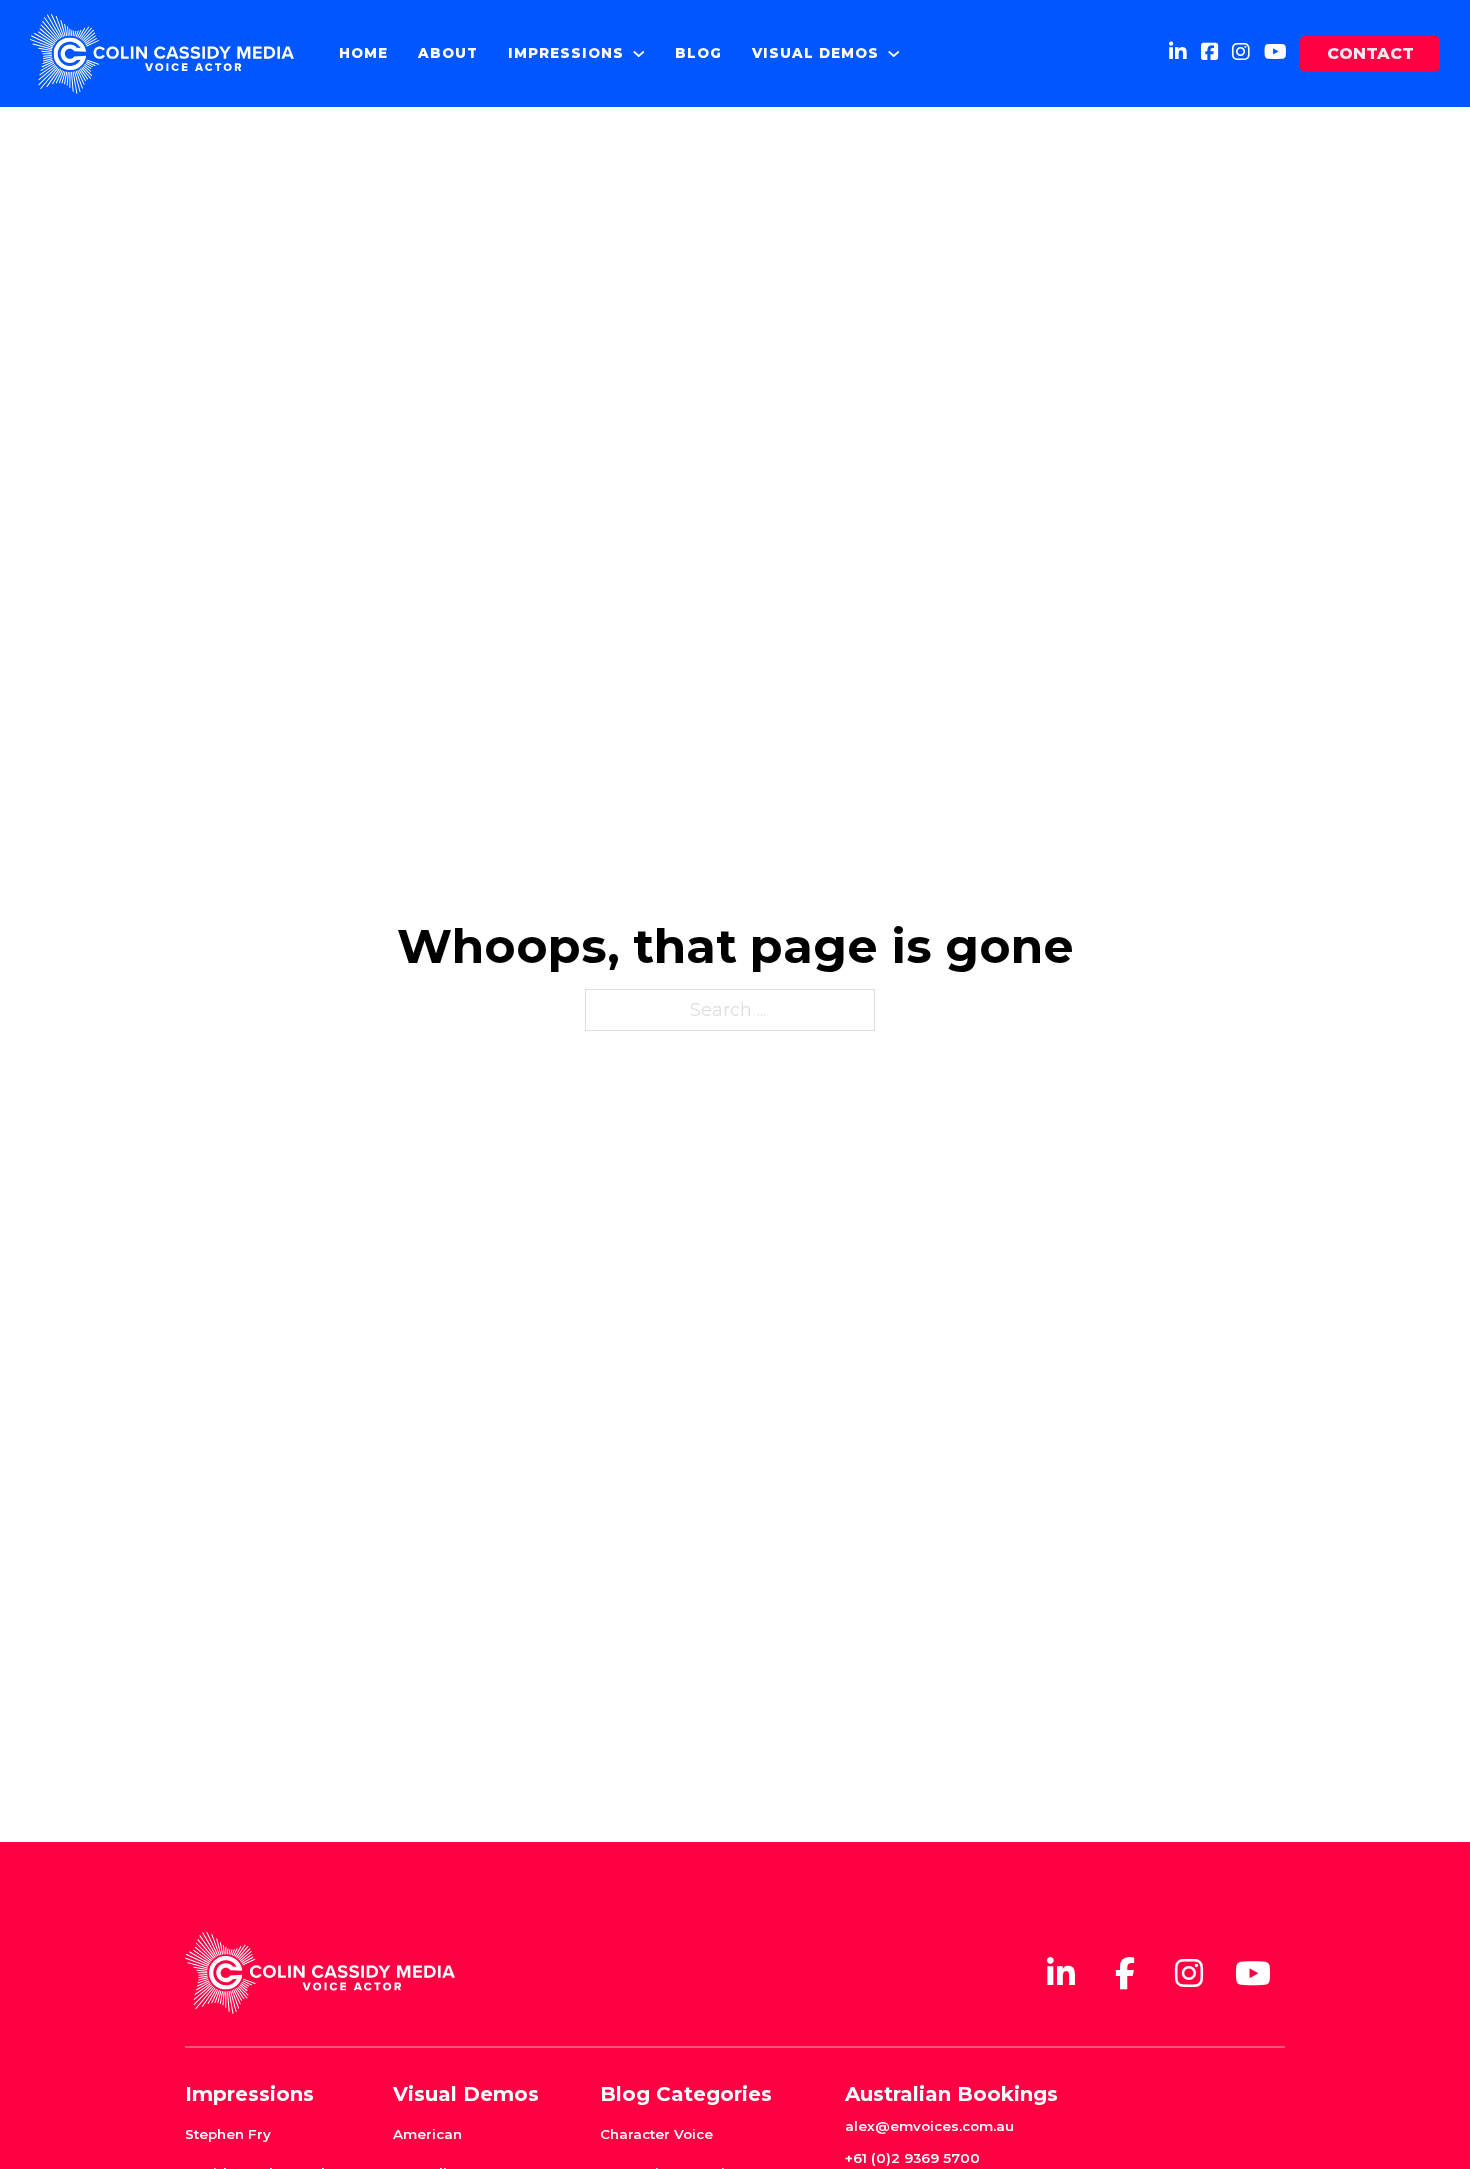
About (448, 53)
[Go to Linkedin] (1178, 53)
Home (363, 53)
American (427, 2134)
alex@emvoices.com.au (929, 2126)
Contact (1370, 53)
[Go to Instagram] (1241, 53)
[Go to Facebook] (1210, 53)
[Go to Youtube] (1275, 53)
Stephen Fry (228, 2134)
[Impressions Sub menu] (639, 54)
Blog (698, 53)
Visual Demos (815, 53)
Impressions (566, 53)
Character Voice (656, 2134)
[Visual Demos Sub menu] (894, 54)
